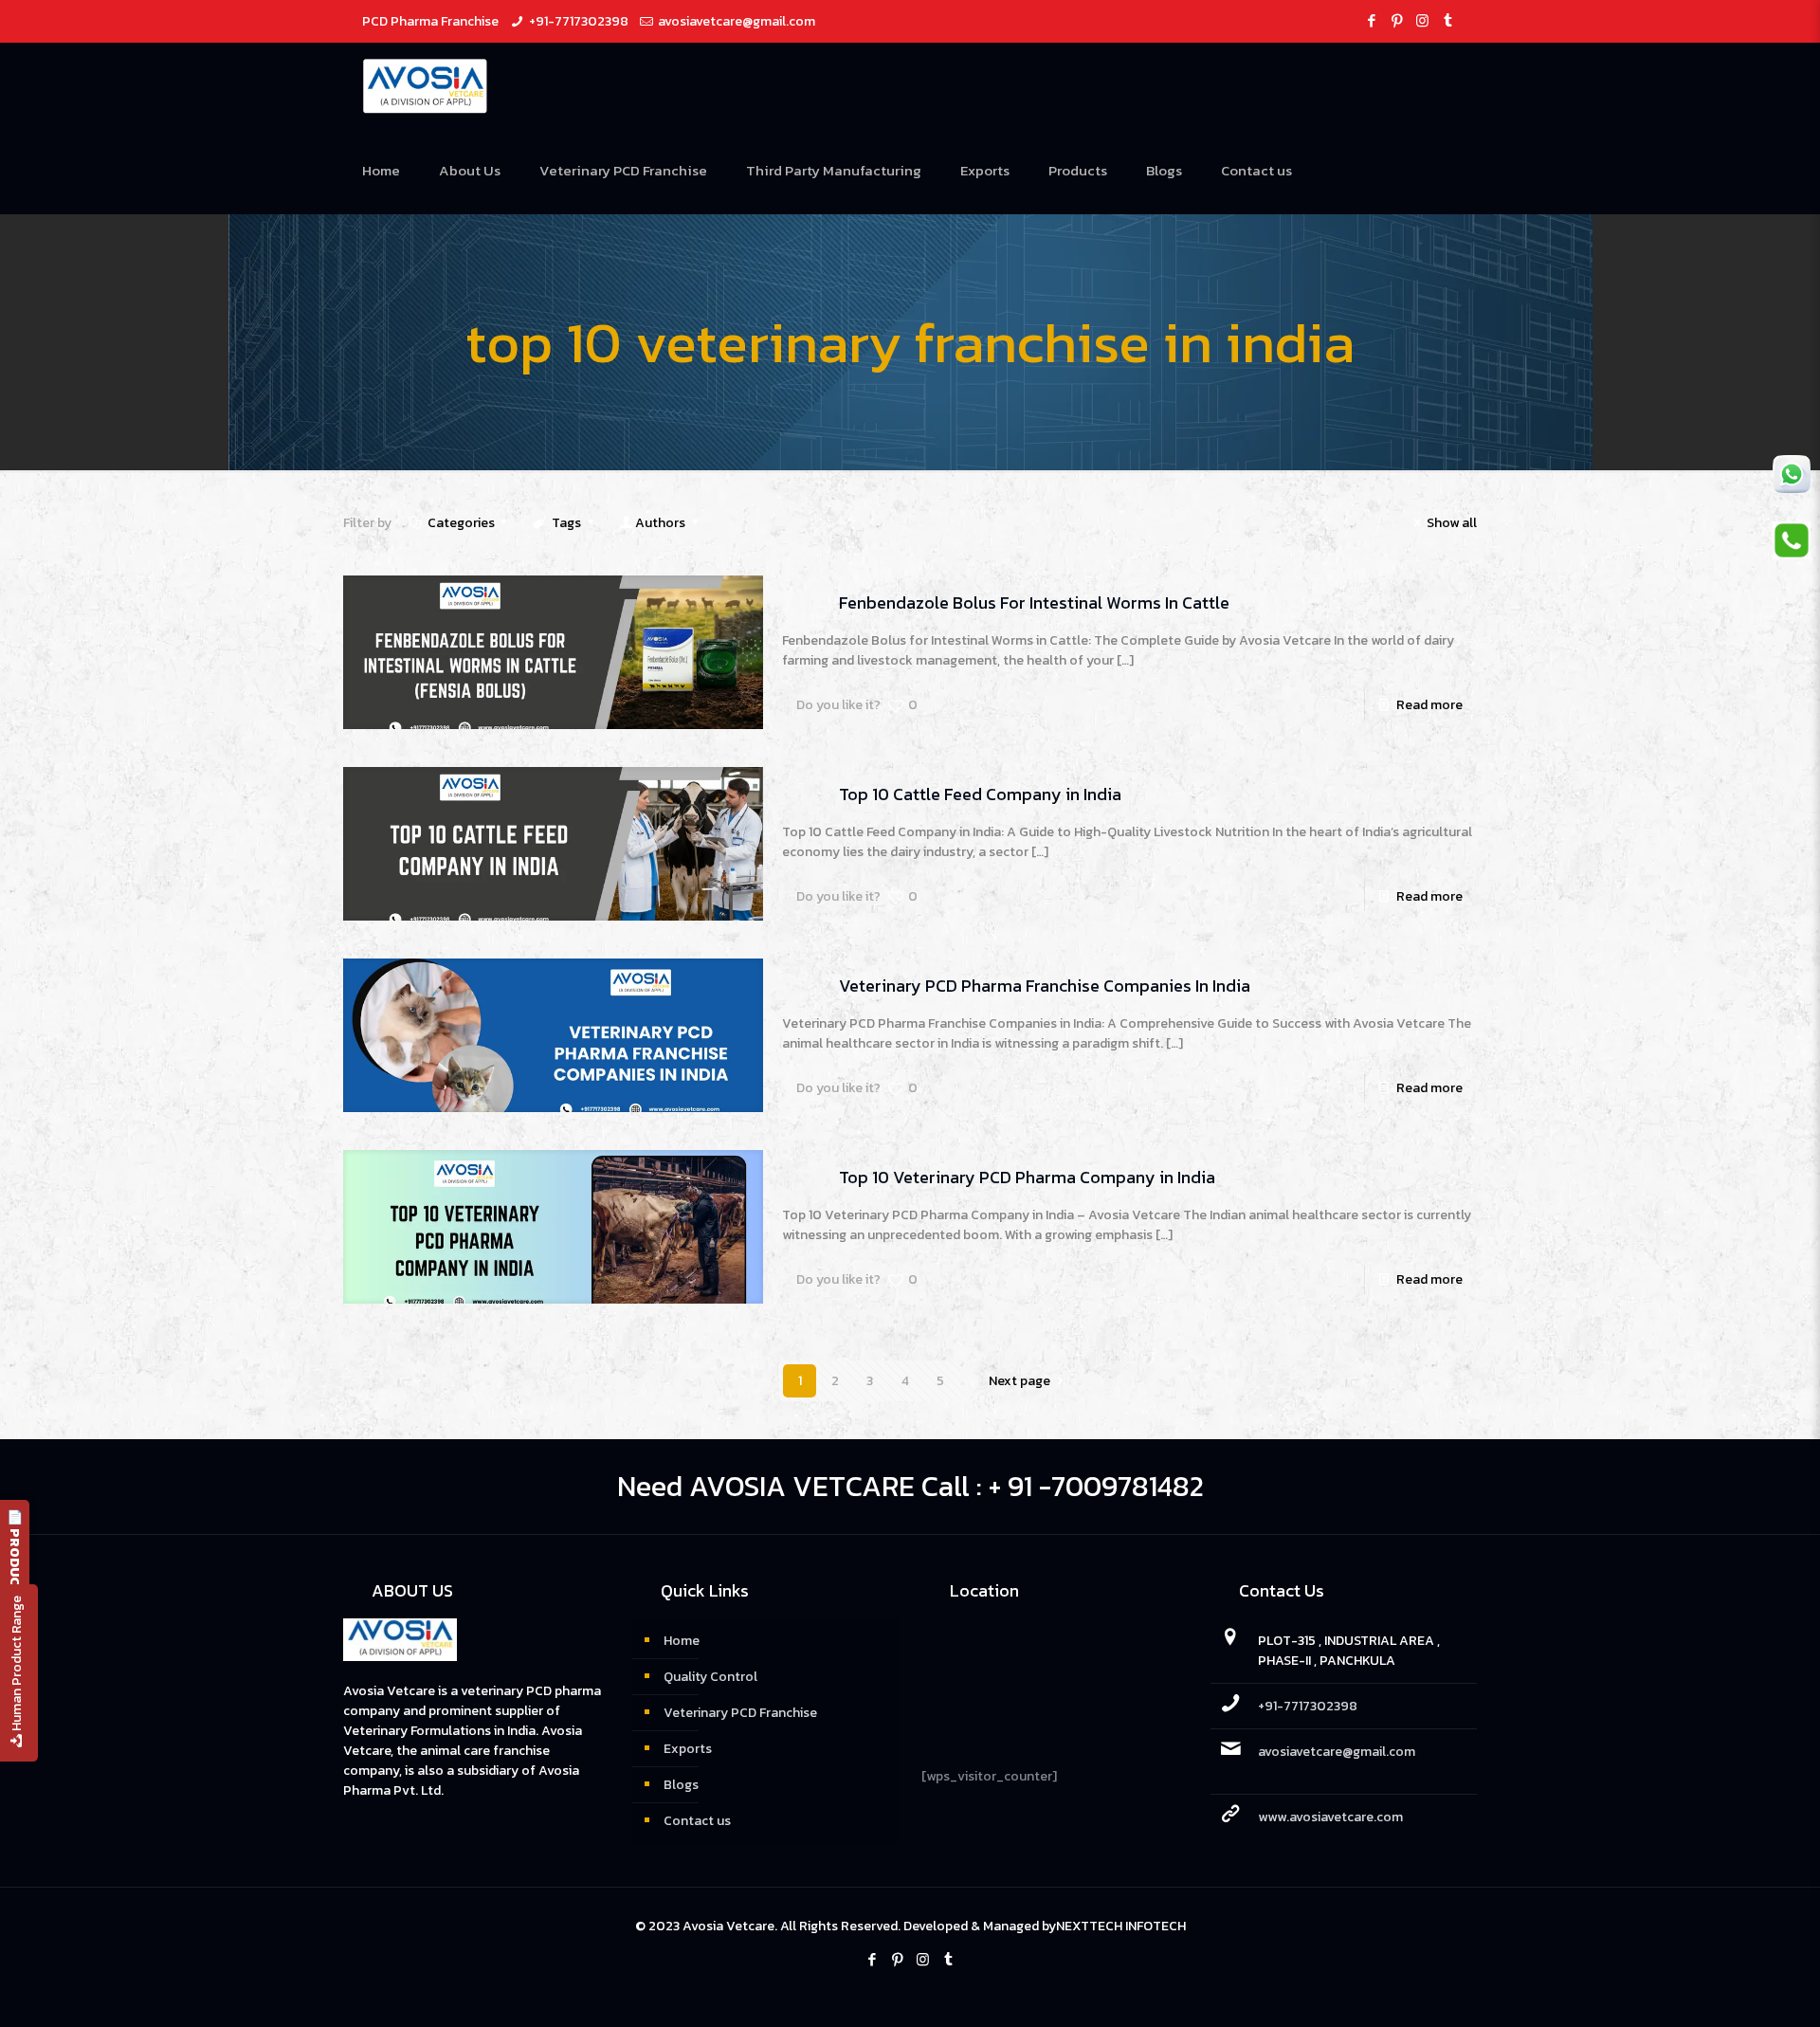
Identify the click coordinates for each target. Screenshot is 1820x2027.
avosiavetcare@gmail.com (737, 21)
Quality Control (710, 1677)
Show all (1452, 523)
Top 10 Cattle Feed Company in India (980, 794)
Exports (688, 1749)
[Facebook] (1371, 20)
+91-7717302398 (579, 21)
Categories (461, 523)
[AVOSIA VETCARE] (425, 85)
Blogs (681, 1785)
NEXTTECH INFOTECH (1121, 1926)
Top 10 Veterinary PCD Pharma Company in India (1027, 1177)
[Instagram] (1422, 20)
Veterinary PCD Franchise (740, 1713)
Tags (566, 523)
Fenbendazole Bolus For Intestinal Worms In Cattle (1034, 603)
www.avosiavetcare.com (1330, 1817)
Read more (1429, 705)
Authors (660, 523)
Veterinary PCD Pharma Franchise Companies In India (1045, 986)
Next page (1019, 1381)
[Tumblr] (1448, 20)
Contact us (697, 1821)
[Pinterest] (1397, 20)
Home (682, 1641)
